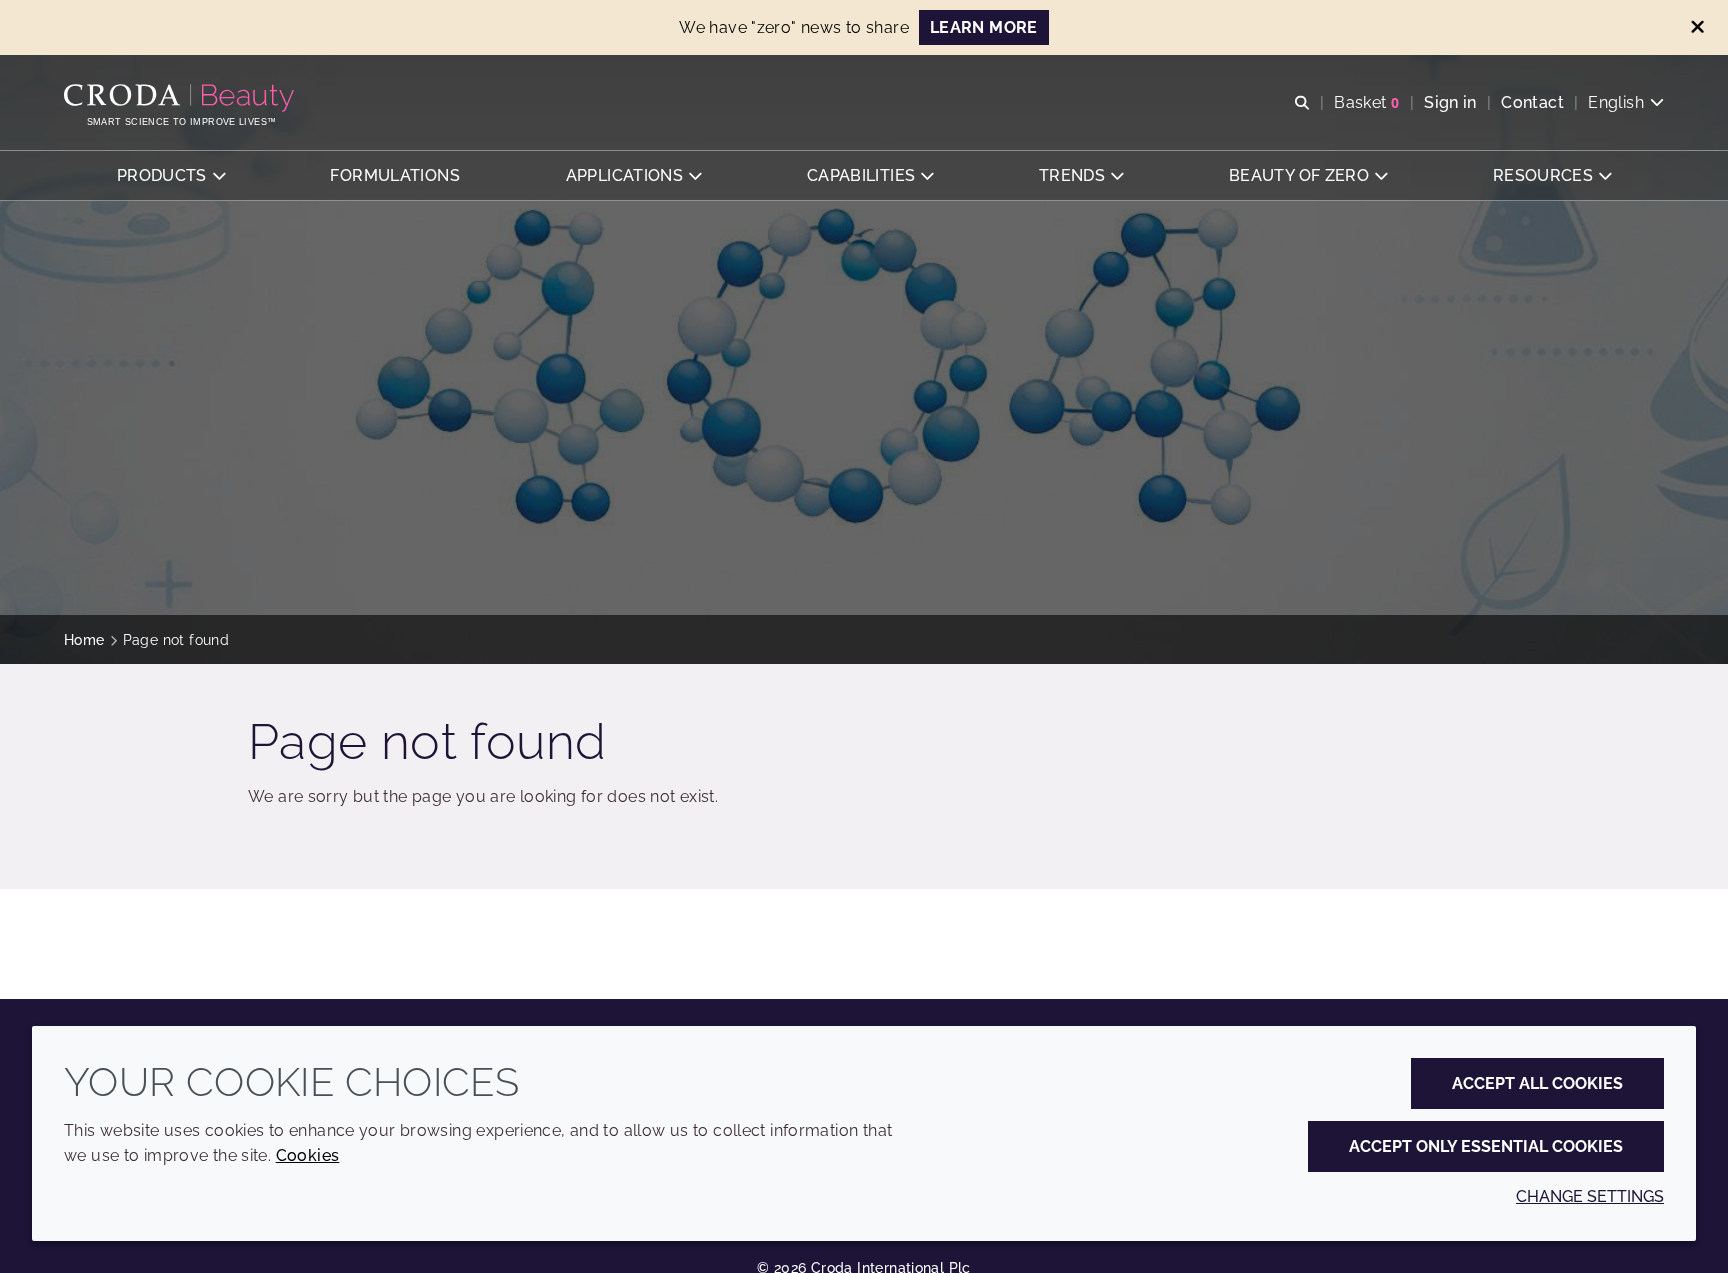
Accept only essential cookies (1486, 1146)
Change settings (1590, 1196)
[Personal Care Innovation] (181, 98)
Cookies (308, 1155)
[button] (171, 175)
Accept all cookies (1537, 1083)
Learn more (984, 27)
